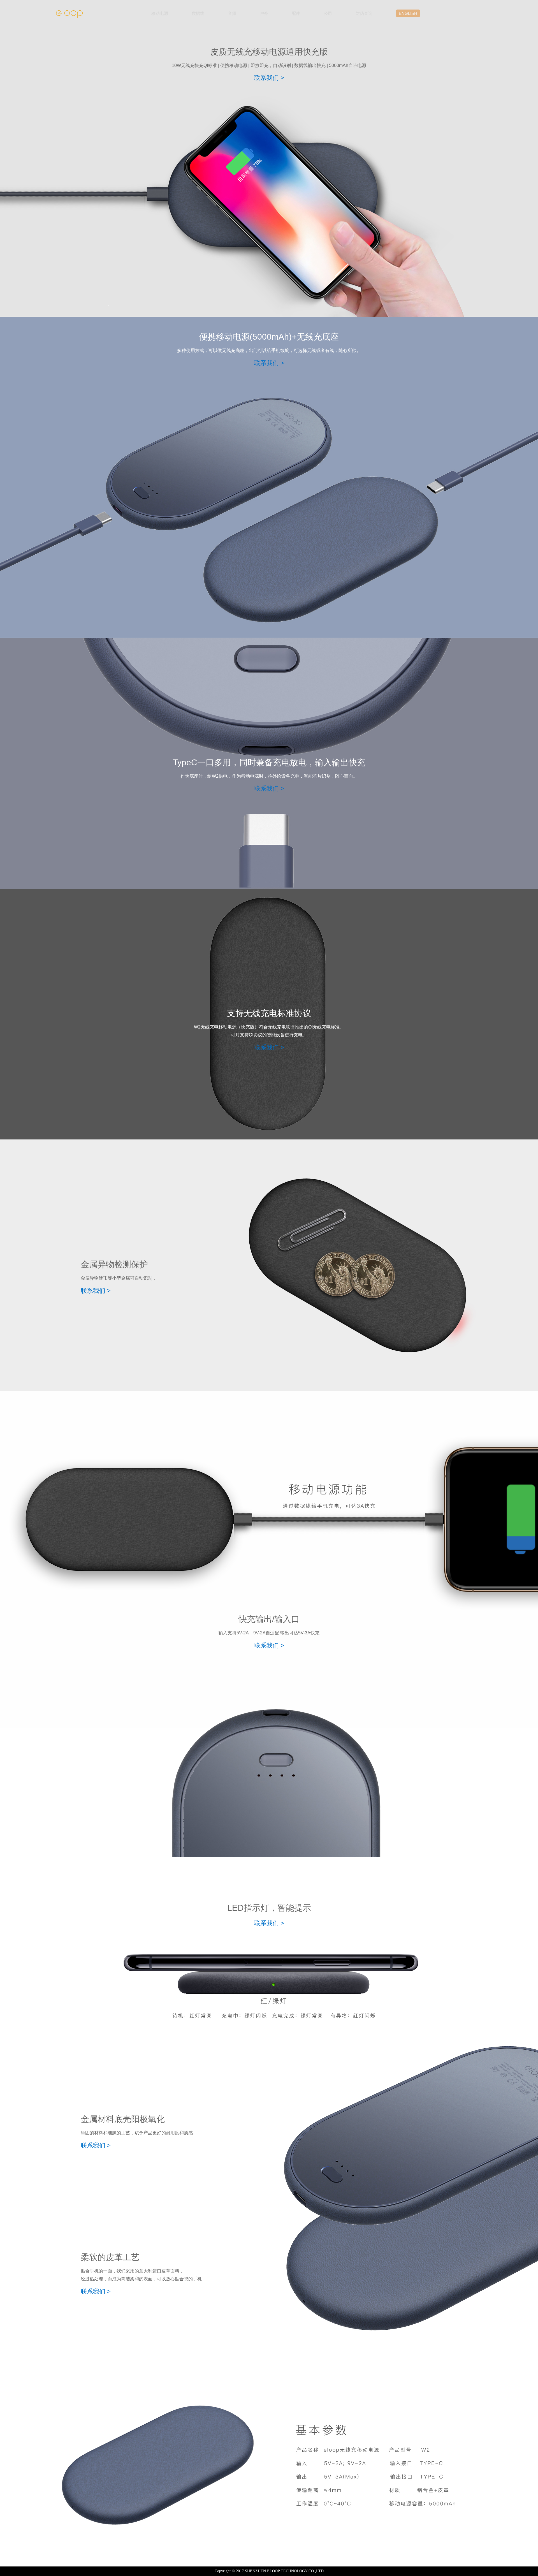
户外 (264, 13)
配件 (296, 13)
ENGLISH (408, 13)
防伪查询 (364, 13)
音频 (232, 13)
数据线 (198, 13)
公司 (328, 13)
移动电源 (160, 13)
